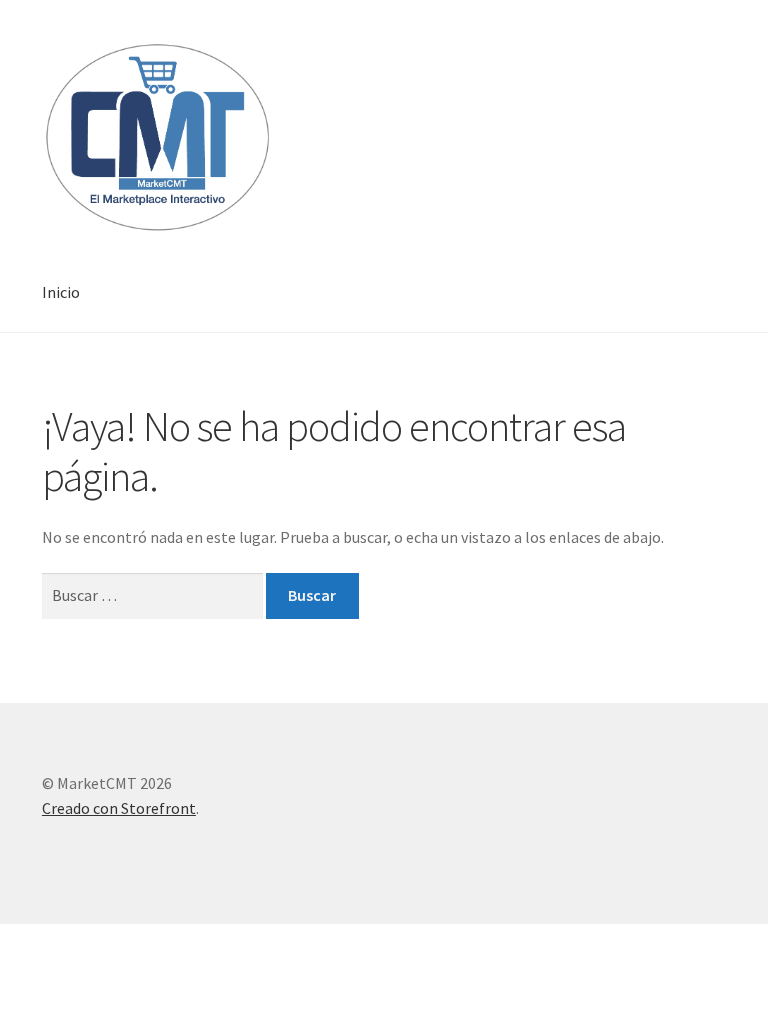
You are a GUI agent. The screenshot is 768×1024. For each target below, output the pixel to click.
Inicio (61, 292)
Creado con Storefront (119, 808)
